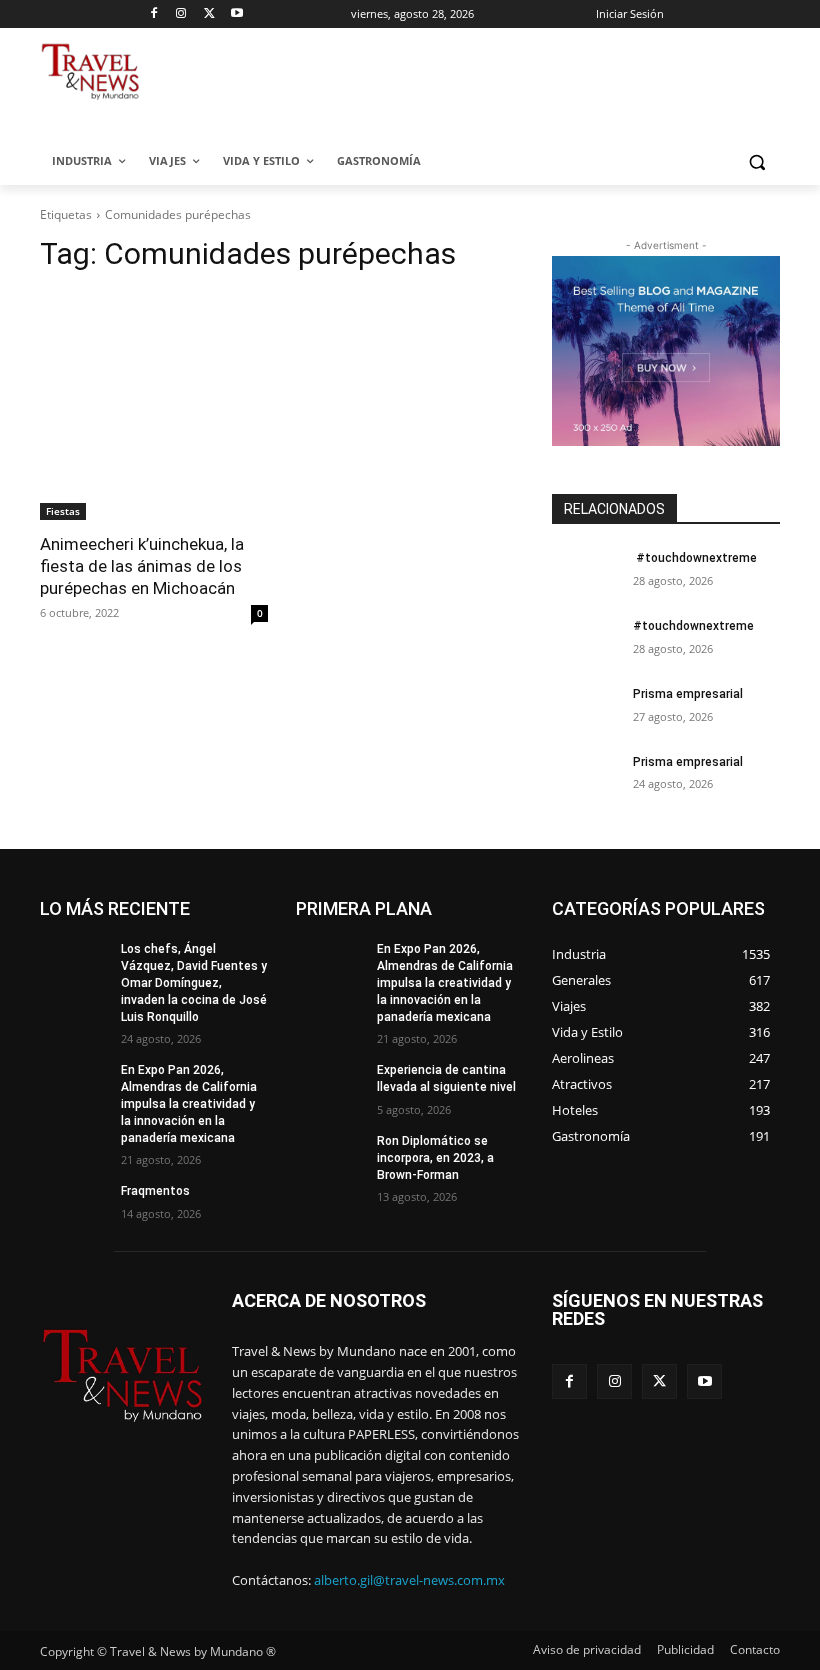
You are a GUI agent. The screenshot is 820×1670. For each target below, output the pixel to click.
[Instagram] (181, 14)
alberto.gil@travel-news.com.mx (409, 1580)
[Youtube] (237, 14)
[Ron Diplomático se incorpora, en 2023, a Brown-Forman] (330, 1157)
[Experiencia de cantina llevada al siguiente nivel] (330, 1086)
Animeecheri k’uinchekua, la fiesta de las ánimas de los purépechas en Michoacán (142, 566)
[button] (756, 161)
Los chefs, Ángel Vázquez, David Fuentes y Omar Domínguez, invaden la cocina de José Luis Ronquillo (194, 982)
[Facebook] (153, 14)
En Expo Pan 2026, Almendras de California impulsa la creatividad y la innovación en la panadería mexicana (189, 1103)
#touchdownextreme (695, 558)
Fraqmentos (155, 1191)
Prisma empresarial (688, 694)
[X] (209, 14)
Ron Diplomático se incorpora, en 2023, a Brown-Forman (435, 1158)
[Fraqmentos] (74, 1207)
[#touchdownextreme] (586, 574)
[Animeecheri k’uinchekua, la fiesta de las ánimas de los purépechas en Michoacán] (154, 406)
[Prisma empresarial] (586, 710)
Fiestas (63, 511)
